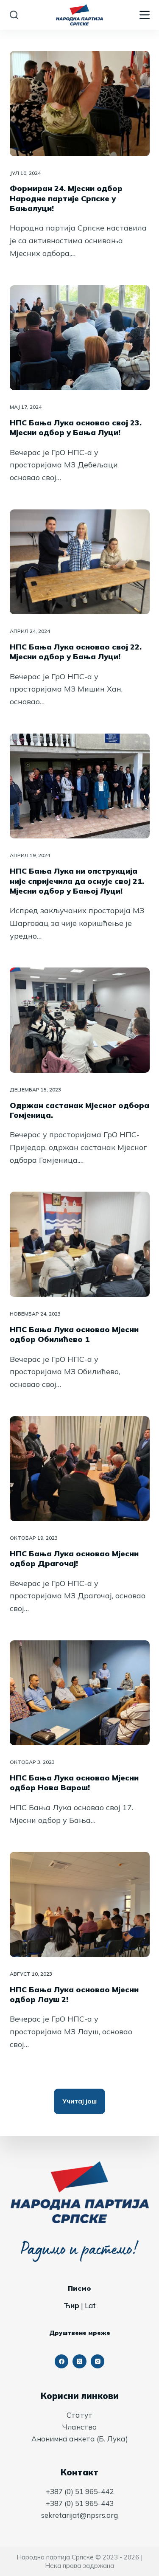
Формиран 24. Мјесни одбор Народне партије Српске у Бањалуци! (66, 198)
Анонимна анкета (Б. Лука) (80, 2439)
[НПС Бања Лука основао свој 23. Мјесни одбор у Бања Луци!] (80, 338)
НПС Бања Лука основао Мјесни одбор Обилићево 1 (74, 1334)
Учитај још (79, 2101)
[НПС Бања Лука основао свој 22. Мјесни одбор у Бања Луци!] (80, 562)
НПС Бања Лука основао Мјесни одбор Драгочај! (74, 1558)
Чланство (79, 2427)
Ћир (71, 2305)
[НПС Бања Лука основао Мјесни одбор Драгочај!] (80, 1469)
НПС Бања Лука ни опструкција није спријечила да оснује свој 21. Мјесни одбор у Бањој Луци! (77, 881)
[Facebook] (62, 2361)
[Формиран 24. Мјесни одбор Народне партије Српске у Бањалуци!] (80, 104)
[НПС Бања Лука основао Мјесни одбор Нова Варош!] (80, 1693)
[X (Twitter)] (79, 2361)
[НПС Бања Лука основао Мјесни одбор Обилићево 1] (80, 1244)
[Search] (14, 15)
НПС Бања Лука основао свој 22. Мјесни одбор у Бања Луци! (76, 652)
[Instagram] (98, 2361)
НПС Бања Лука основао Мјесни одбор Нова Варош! (74, 1783)
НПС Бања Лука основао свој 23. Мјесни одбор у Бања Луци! (76, 427)
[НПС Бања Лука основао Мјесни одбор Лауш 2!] (80, 1904)
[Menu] (145, 15)
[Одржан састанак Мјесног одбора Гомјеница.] (80, 1020)
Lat (90, 2305)
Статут (79, 2415)
